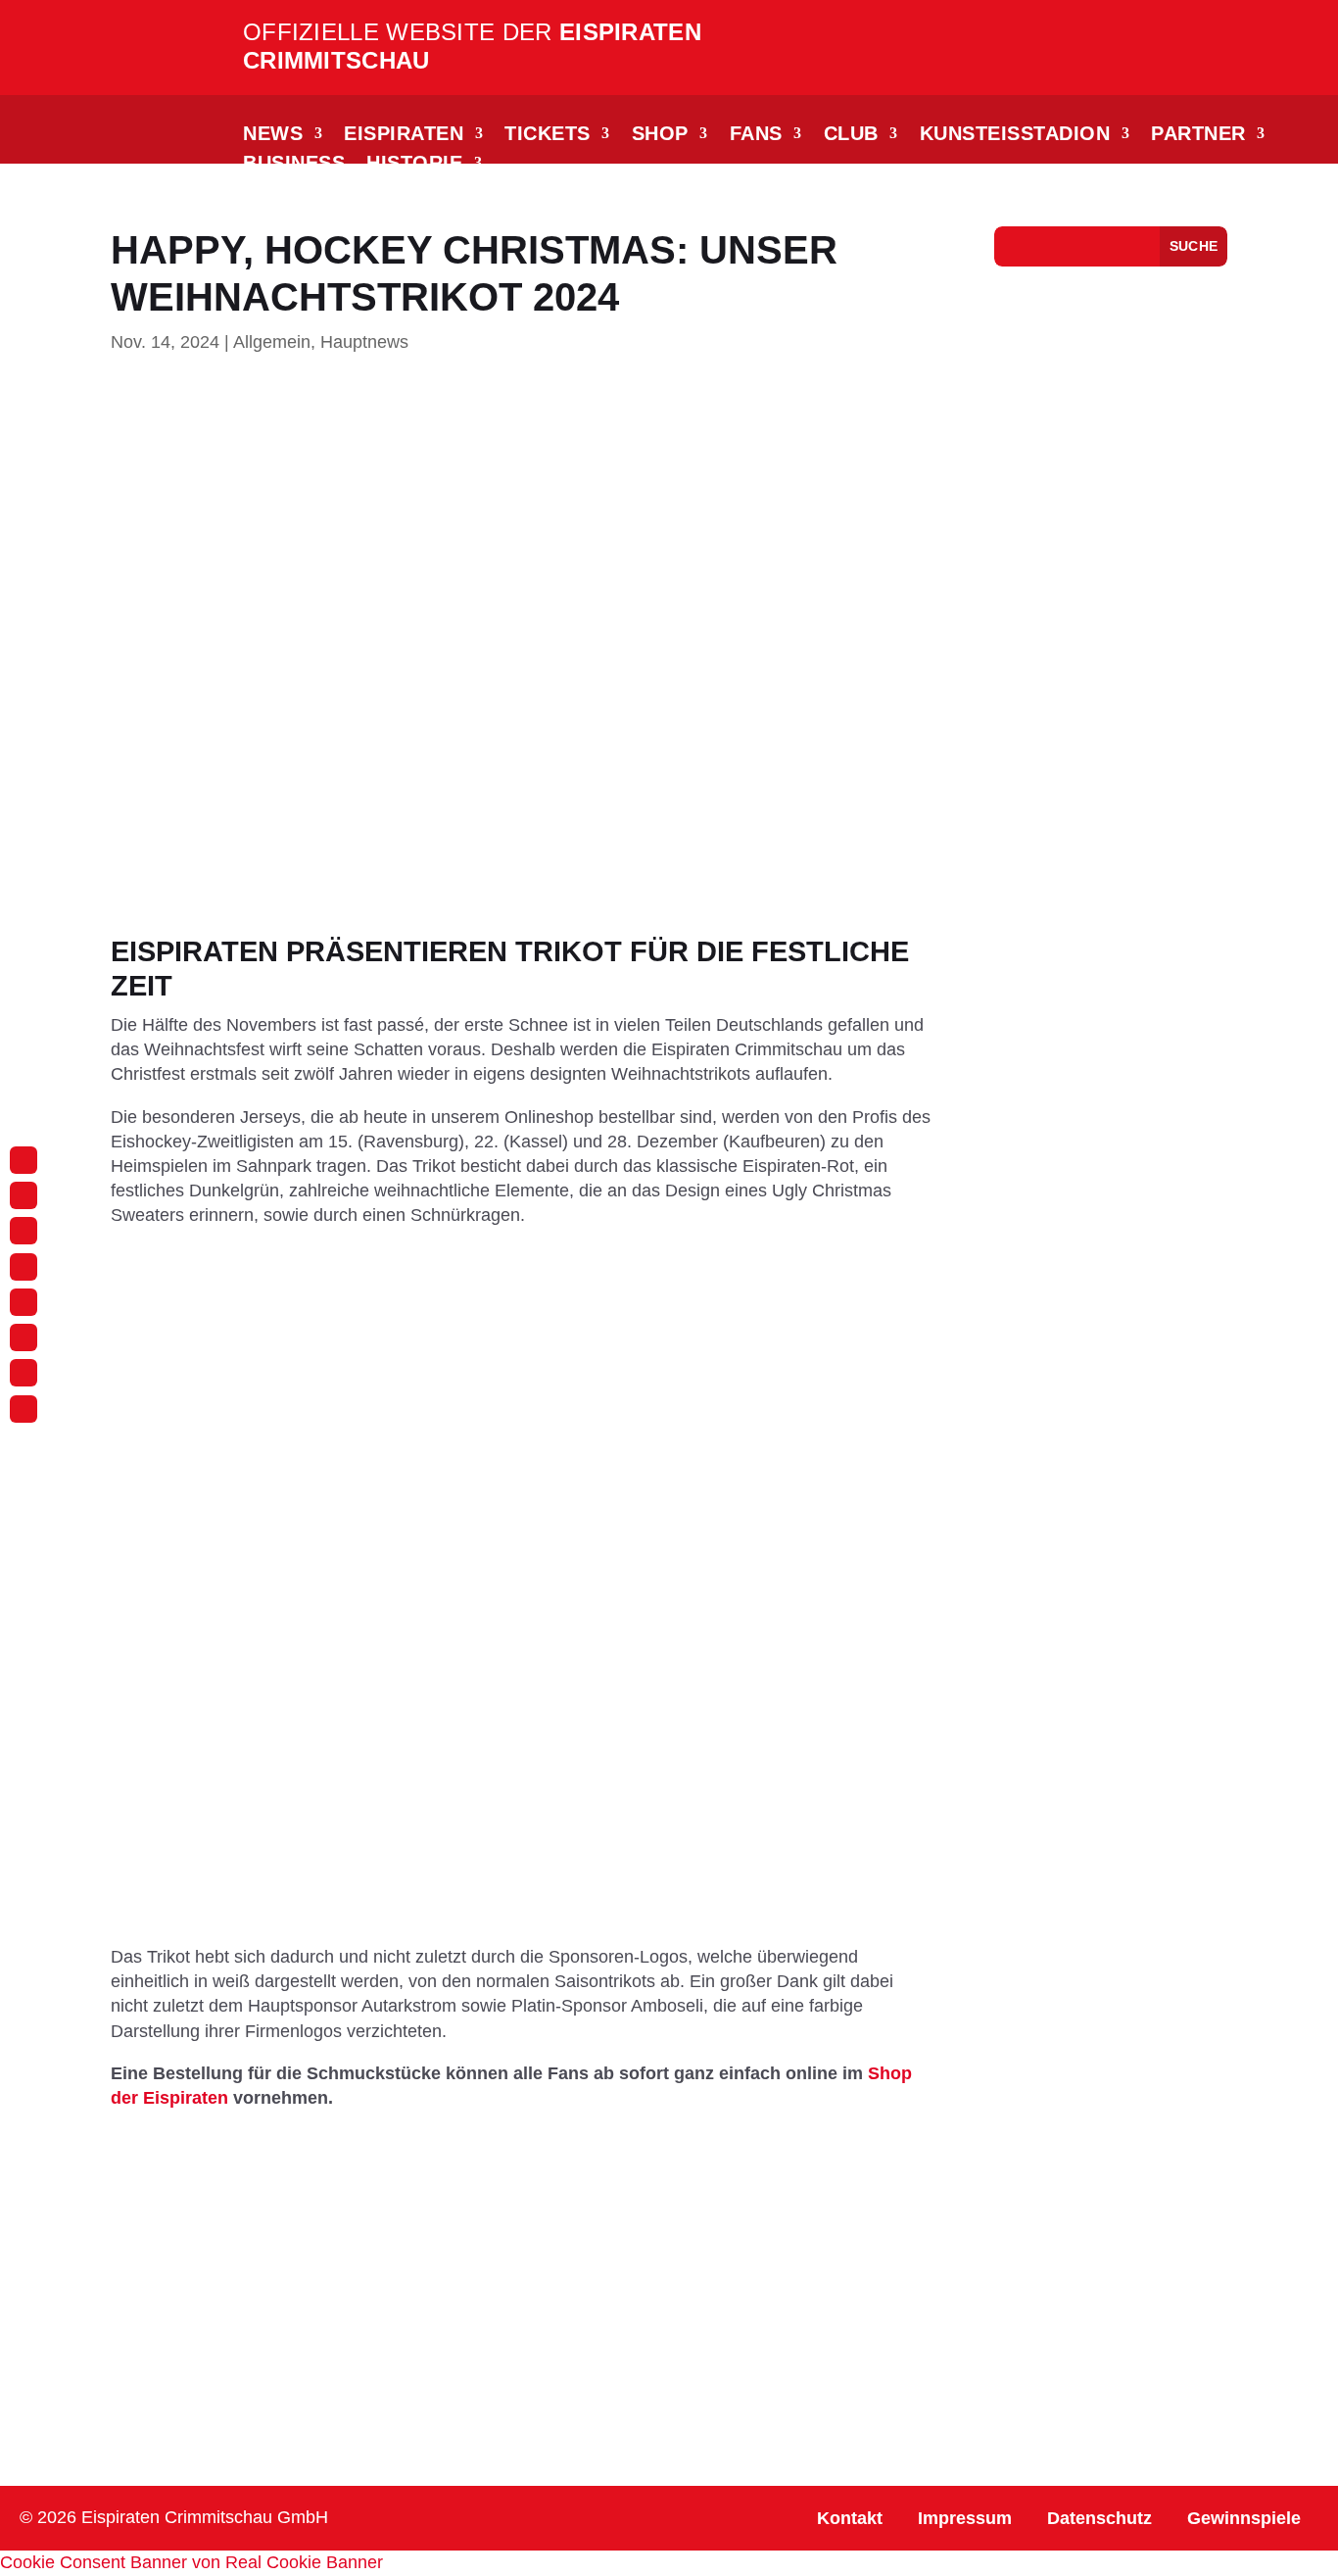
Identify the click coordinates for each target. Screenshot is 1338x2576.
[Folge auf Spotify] (24, 1373)
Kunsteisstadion (1015, 135)
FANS (756, 135)
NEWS (273, 135)
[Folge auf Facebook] (24, 1195)
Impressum (965, 2518)
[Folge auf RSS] (24, 1409)
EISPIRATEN (404, 135)
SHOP (660, 135)
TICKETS (548, 135)
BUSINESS (294, 165)
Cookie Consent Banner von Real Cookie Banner (191, 2562)
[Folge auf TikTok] (24, 1231)
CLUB (851, 135)
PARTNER (1198, 135)
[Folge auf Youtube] (24, 1302)
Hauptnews (364, 342)
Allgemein (272, 342)
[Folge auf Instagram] (24, 1160)
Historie (414, 165)
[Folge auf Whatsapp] (24, 1267)
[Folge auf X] (24, 1337)
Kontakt (850, 2518)
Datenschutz (1099, 2518)
